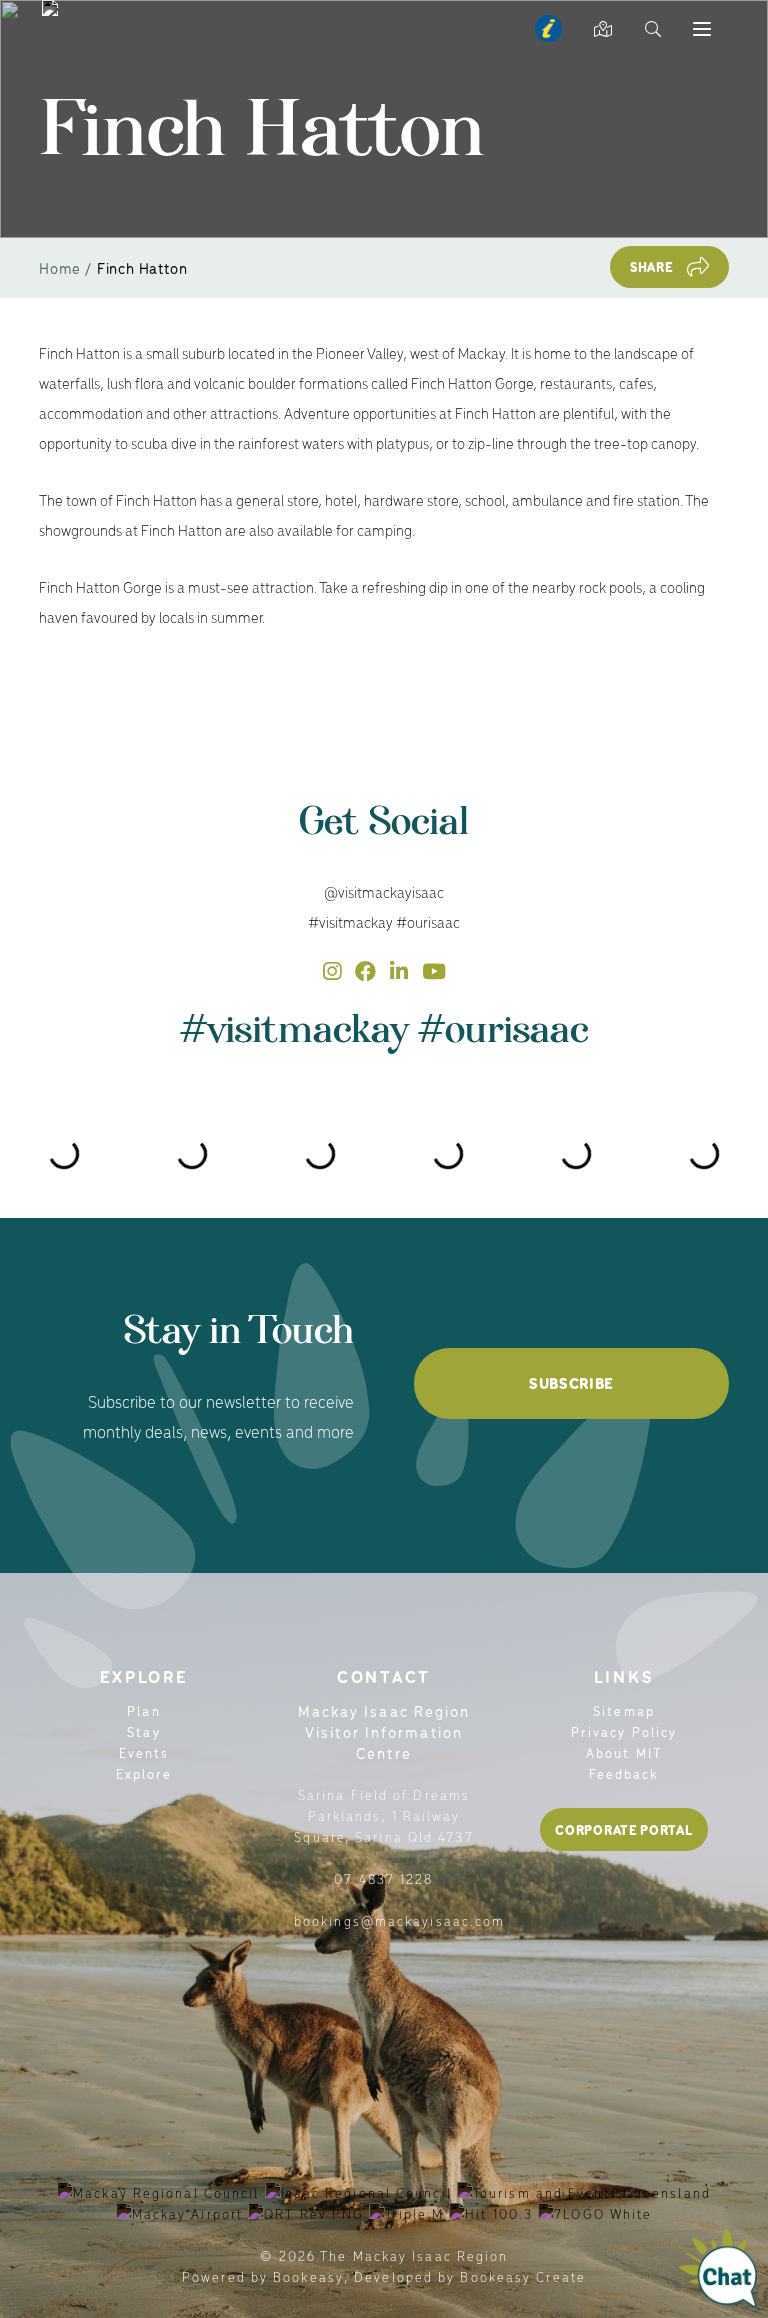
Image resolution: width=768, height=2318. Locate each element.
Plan (143, 1710)
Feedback (624, 1773)
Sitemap (624, 1710)
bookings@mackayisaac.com (399, 1920)
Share (652, 266)
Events (144, 1752)
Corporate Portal (623, 1829)
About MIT (624, 1752)
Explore (144, 1773)
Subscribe (571, 1383)
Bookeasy (308, 2276)
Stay (143, 1731)
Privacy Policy (624, 1731)
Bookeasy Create (523, 2276)
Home (60, 267)
